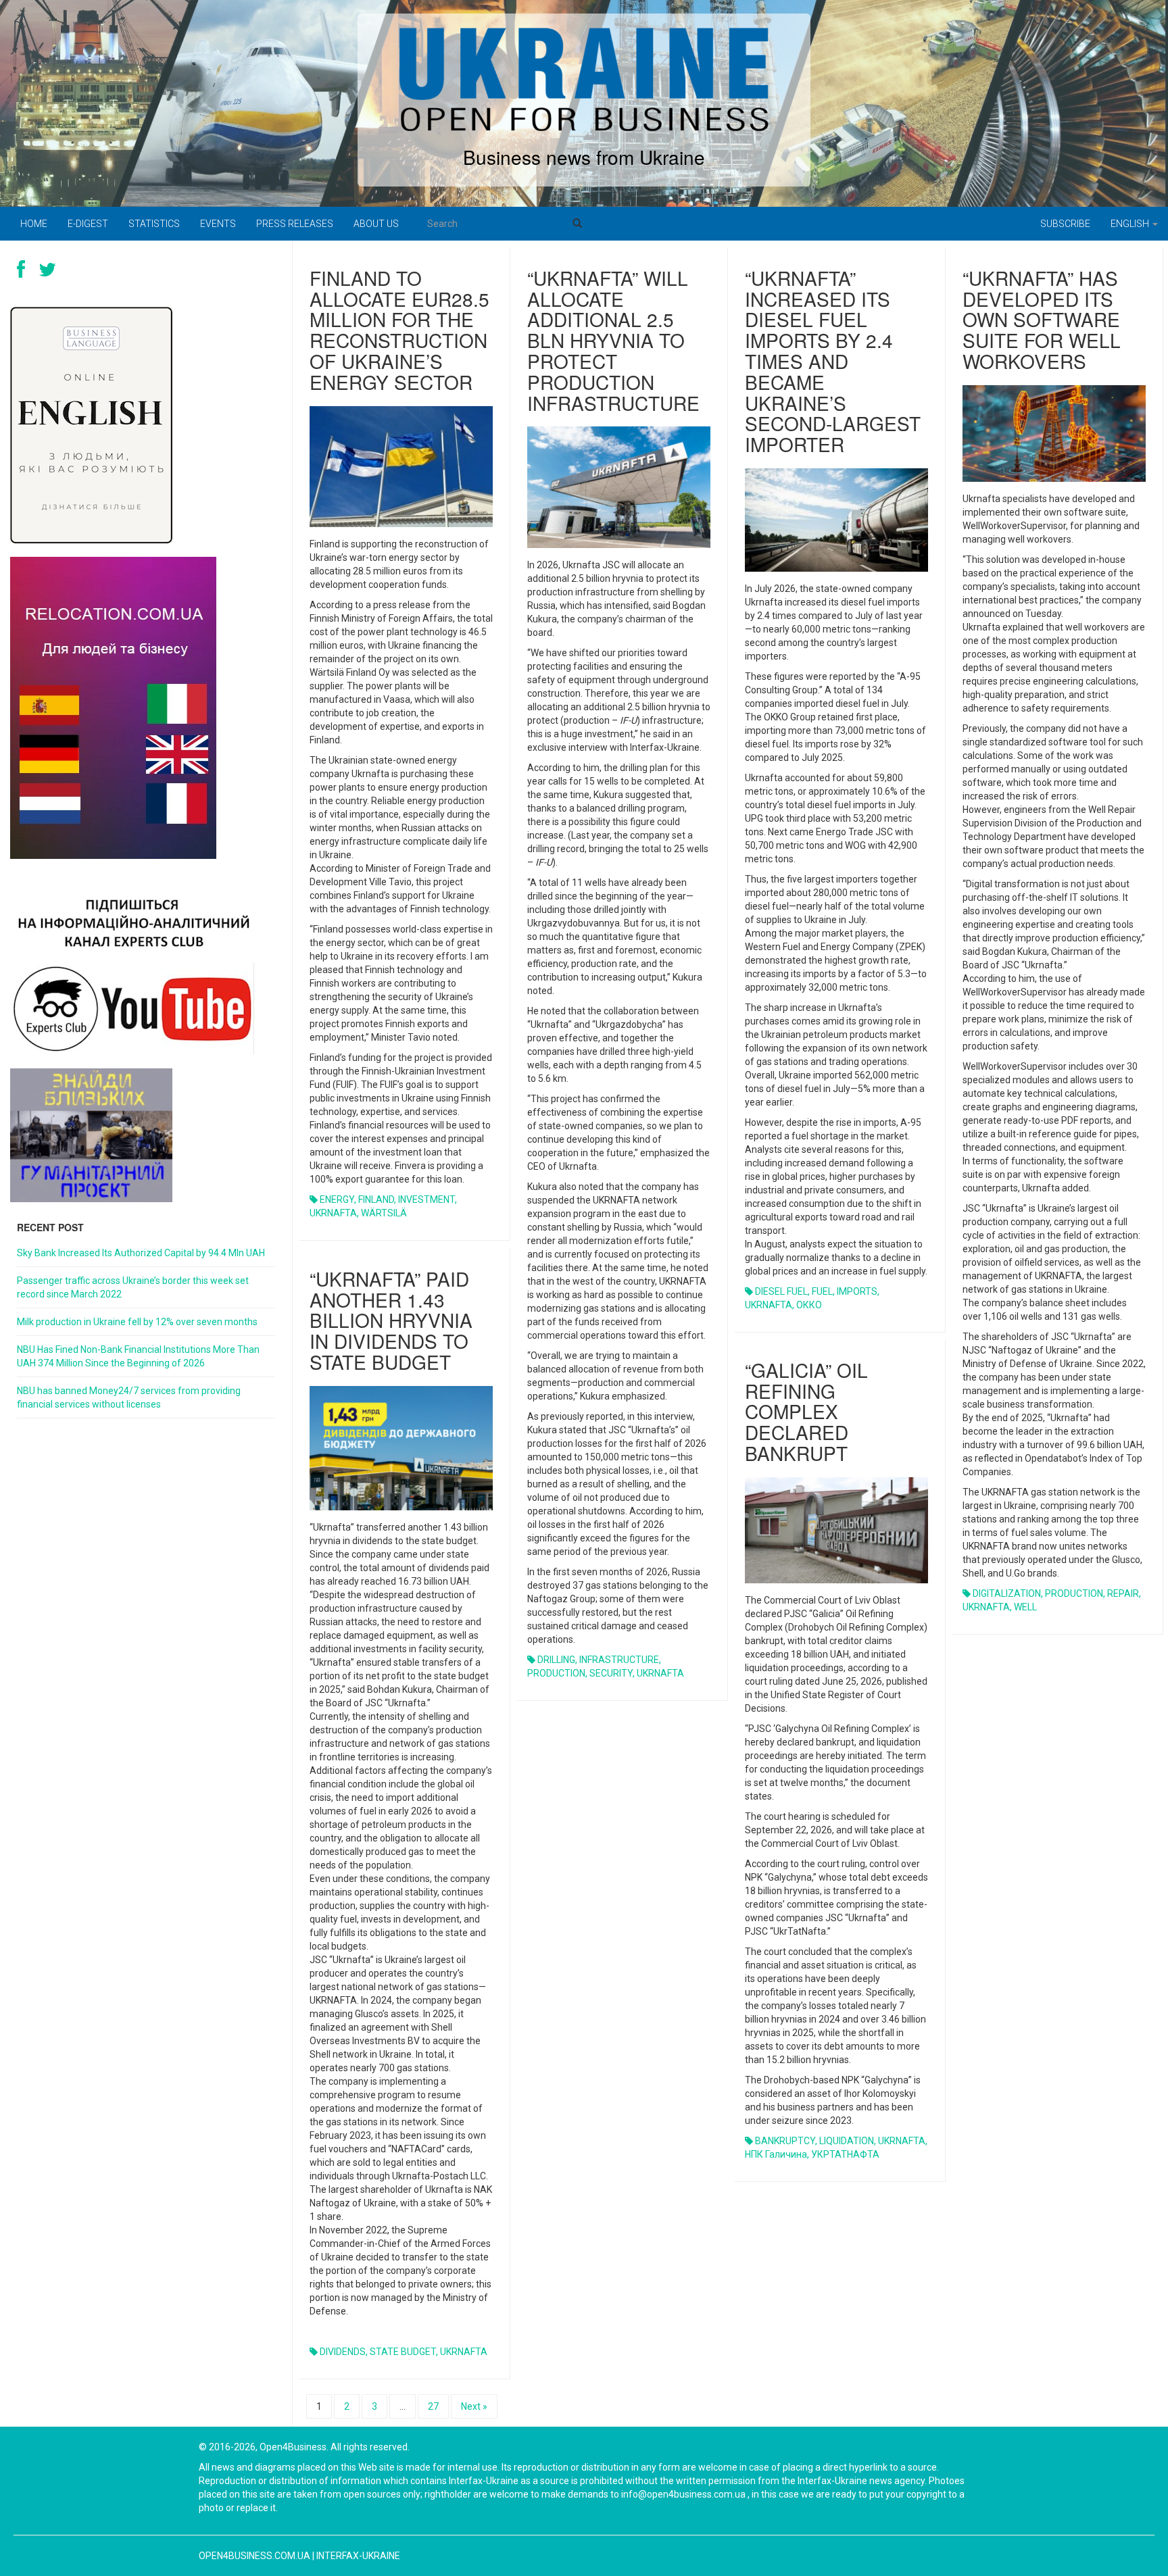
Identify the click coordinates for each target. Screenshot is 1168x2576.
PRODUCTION (556, 1673)
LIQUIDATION (847, 2141)
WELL (1025, 1607)
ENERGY (337, 1199)
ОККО (809, 1305)
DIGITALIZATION (1007, 1593)
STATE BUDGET (403, 2352)
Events (218, 224)
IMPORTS (857, 1291)
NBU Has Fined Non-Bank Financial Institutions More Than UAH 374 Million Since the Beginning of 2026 (138, 1356)
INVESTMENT (427, 1199)
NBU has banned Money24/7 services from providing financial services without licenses (129, 1397)
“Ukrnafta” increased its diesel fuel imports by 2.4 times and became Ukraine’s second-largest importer (833, 361)
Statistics (154, 224)
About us (376, 224)
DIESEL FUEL (781, 1291)
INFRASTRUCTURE (619, 1660)
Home (34, 224)
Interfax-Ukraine (358, 2556)
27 (433, 2406)
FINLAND (376, 1199)
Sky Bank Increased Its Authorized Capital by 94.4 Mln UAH (141, 1253)
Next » (474, 2406)
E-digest (88, 224)
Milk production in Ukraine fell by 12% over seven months (137, 1322)
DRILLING (556, 1660)
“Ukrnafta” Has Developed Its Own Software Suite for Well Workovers (1042, 319)
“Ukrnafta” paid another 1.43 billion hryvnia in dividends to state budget (391, 1320)
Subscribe (1065, 224)
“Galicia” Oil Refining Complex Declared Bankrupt (806, 1411)
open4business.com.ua (254, 2556)
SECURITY (611, 1673)
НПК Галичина (776, 2154)
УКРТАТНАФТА (845, 2154)
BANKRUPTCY (785, 2141)
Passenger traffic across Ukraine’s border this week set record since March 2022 (133, 1287)
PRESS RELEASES (295, 224)
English (1131, 224)
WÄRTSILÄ (384, 1213)
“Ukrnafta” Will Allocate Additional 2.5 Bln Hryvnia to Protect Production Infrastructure (613, 340)
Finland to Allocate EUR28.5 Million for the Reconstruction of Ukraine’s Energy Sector (399, 330)
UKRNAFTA (333, 1213)
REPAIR (1123, 1593)
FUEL (822, 1291)
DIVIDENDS (343, 2352)
